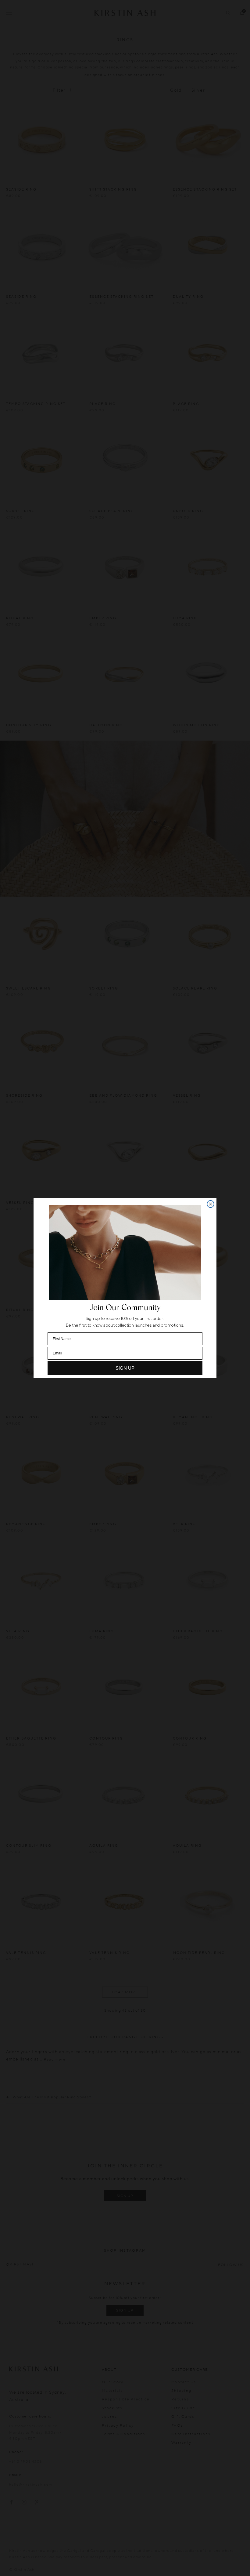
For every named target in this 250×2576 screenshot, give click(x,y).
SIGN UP (125, 1368)
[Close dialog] (211, 1204)
